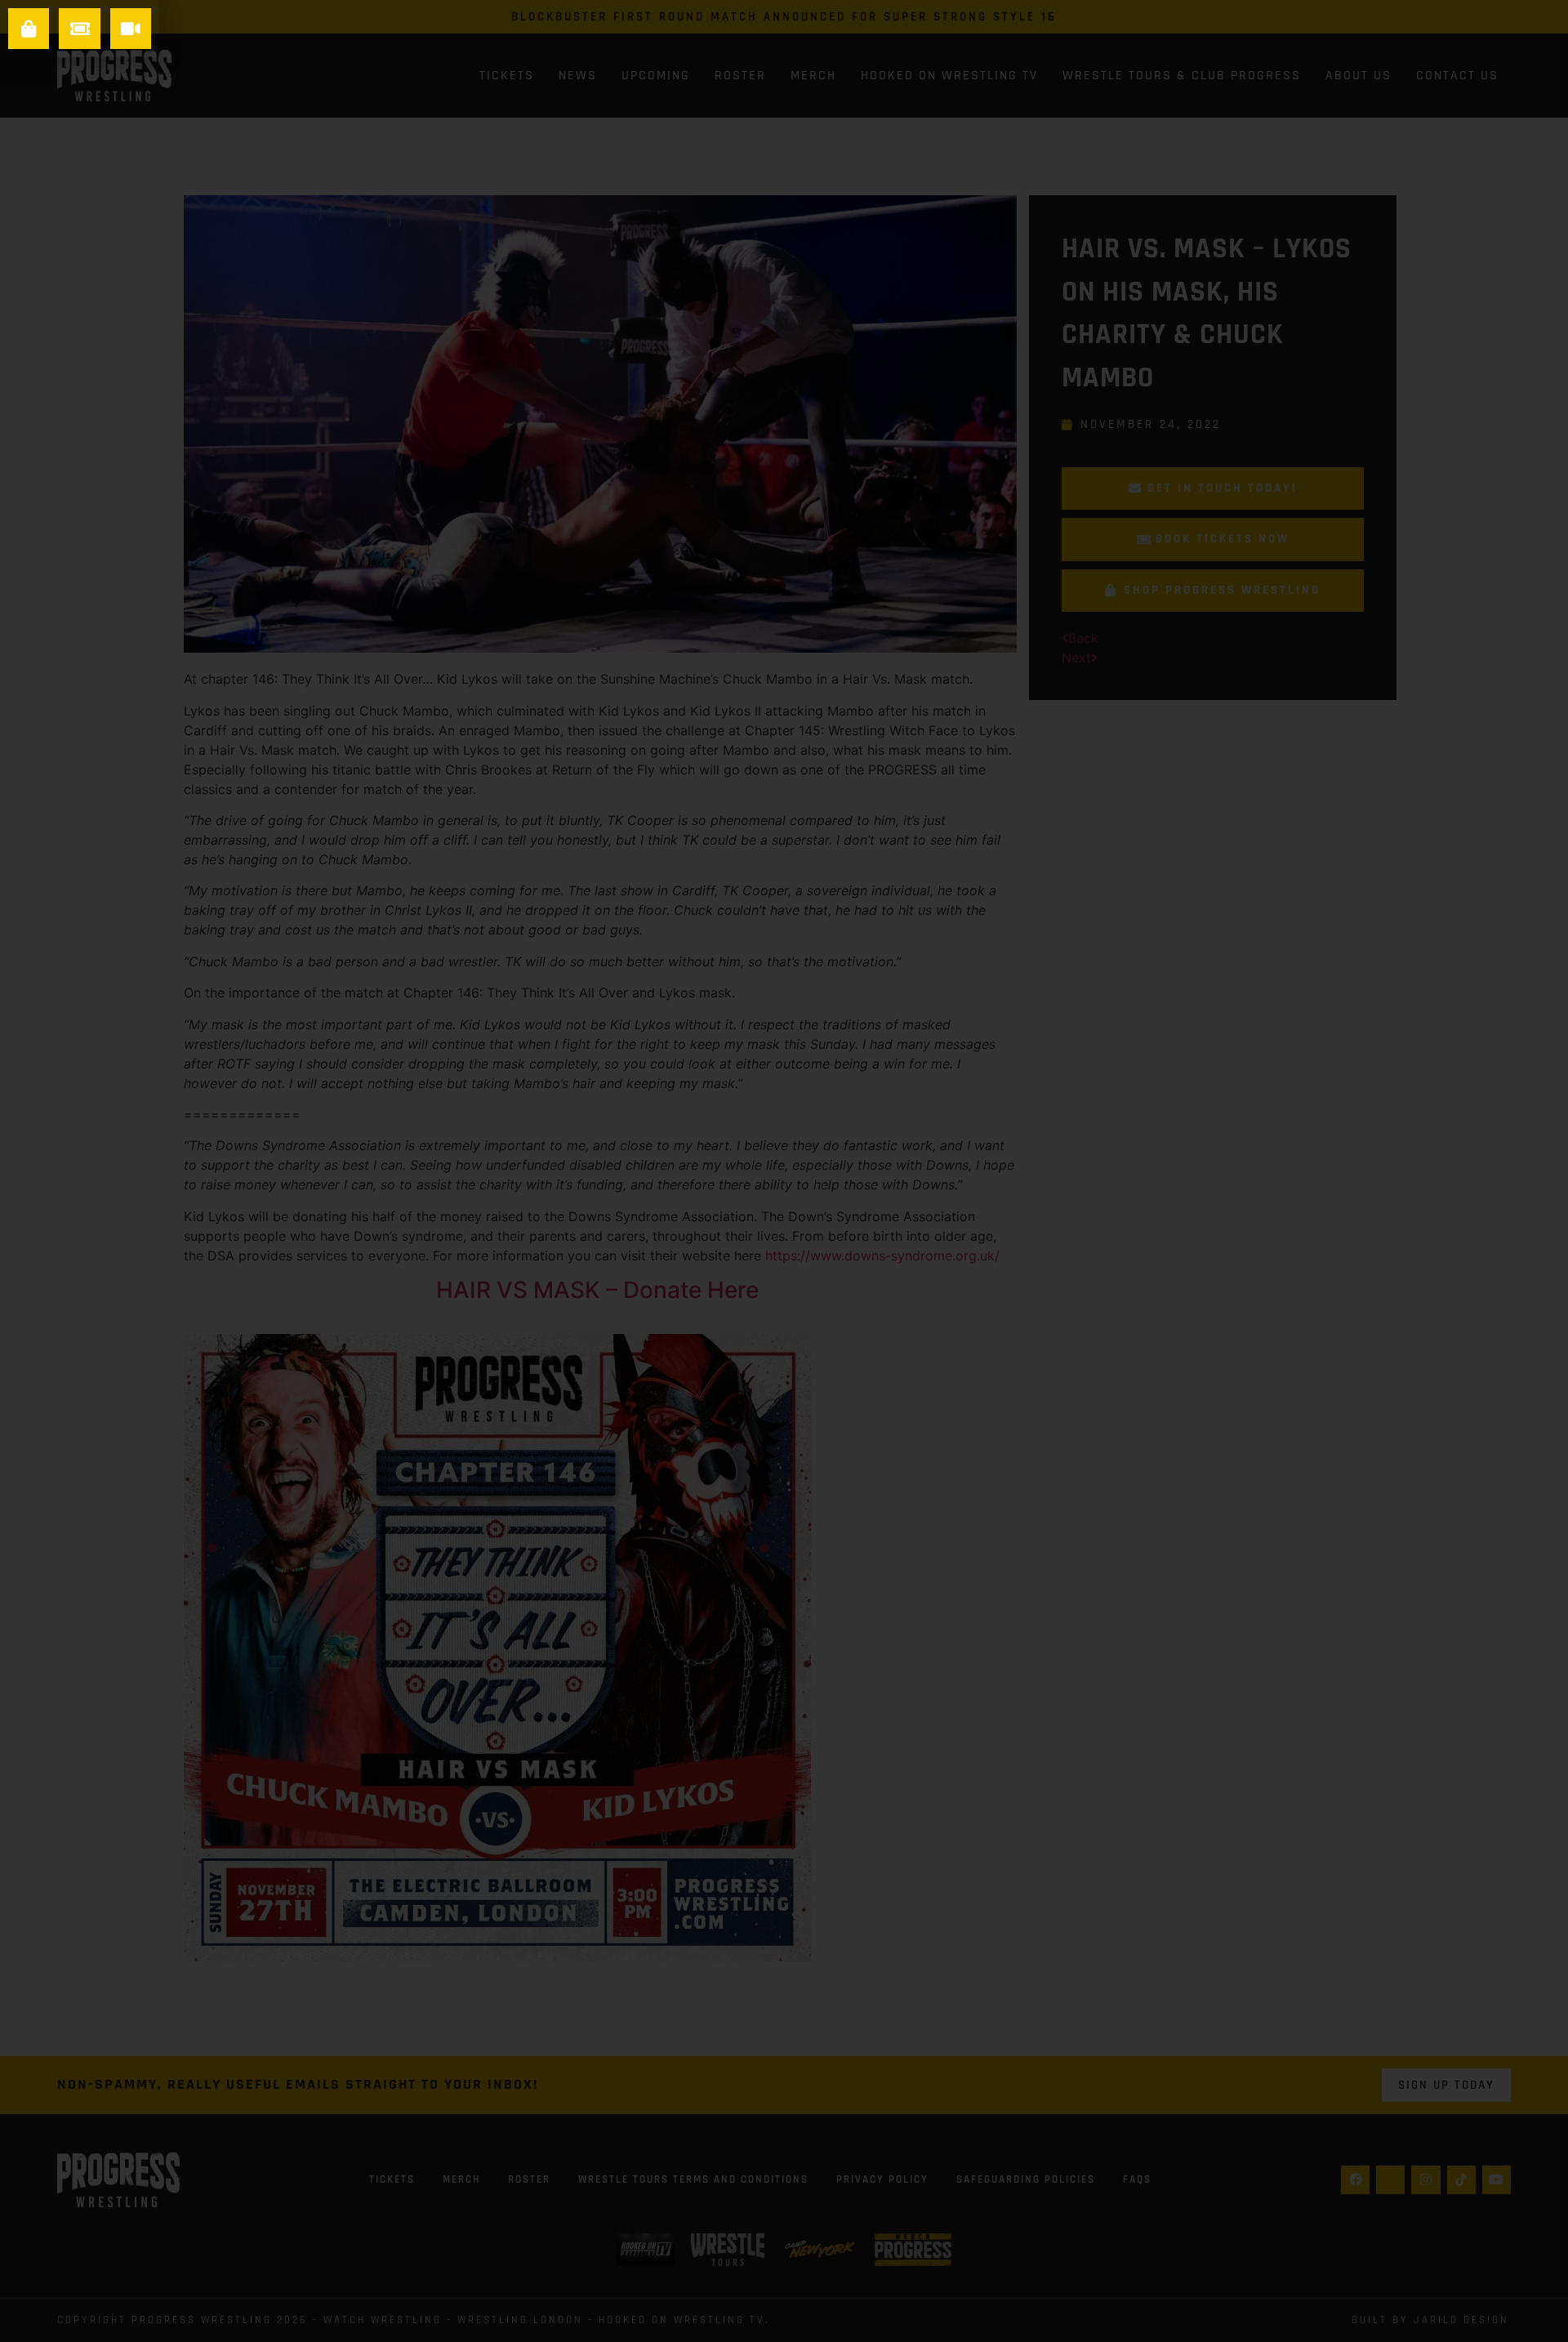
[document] (784, 1171)
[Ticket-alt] (79, 29)
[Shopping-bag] (29, 29)
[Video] (131, 29)
